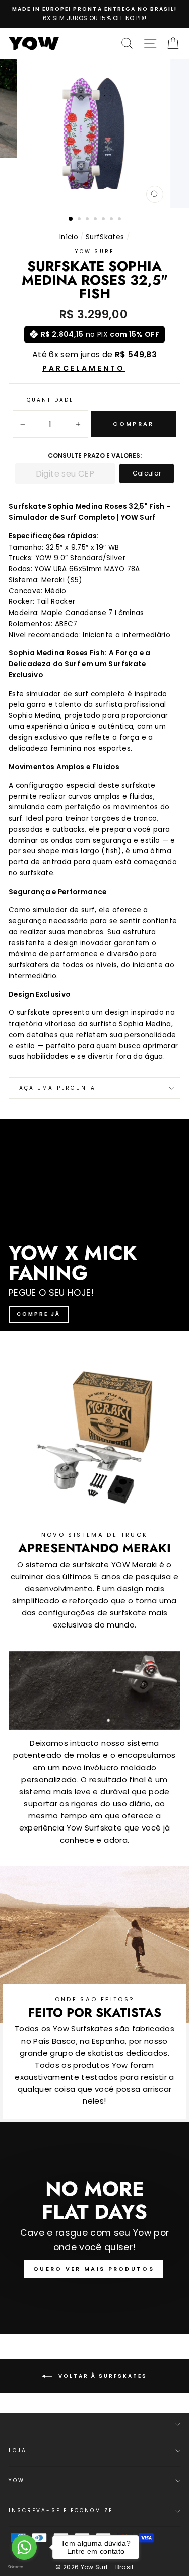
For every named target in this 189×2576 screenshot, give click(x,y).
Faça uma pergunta (55, 1088)
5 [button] (104, 220)
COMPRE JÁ (39, 1314)
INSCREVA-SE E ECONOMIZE (61, 2510)
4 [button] (96, 220)
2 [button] (80, 220)
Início (69, 237)
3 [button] (88, 220)
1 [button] (71, 219)
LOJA (18, 2450)
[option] (94, 14)
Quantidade (50, 400)
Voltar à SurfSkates (102, 2376)
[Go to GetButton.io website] (24, 2566)
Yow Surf (94, 252)
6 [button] (112, 220)
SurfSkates (105, 237)
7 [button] (120, 220)
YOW (17, 2481)
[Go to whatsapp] (24, 2547)
